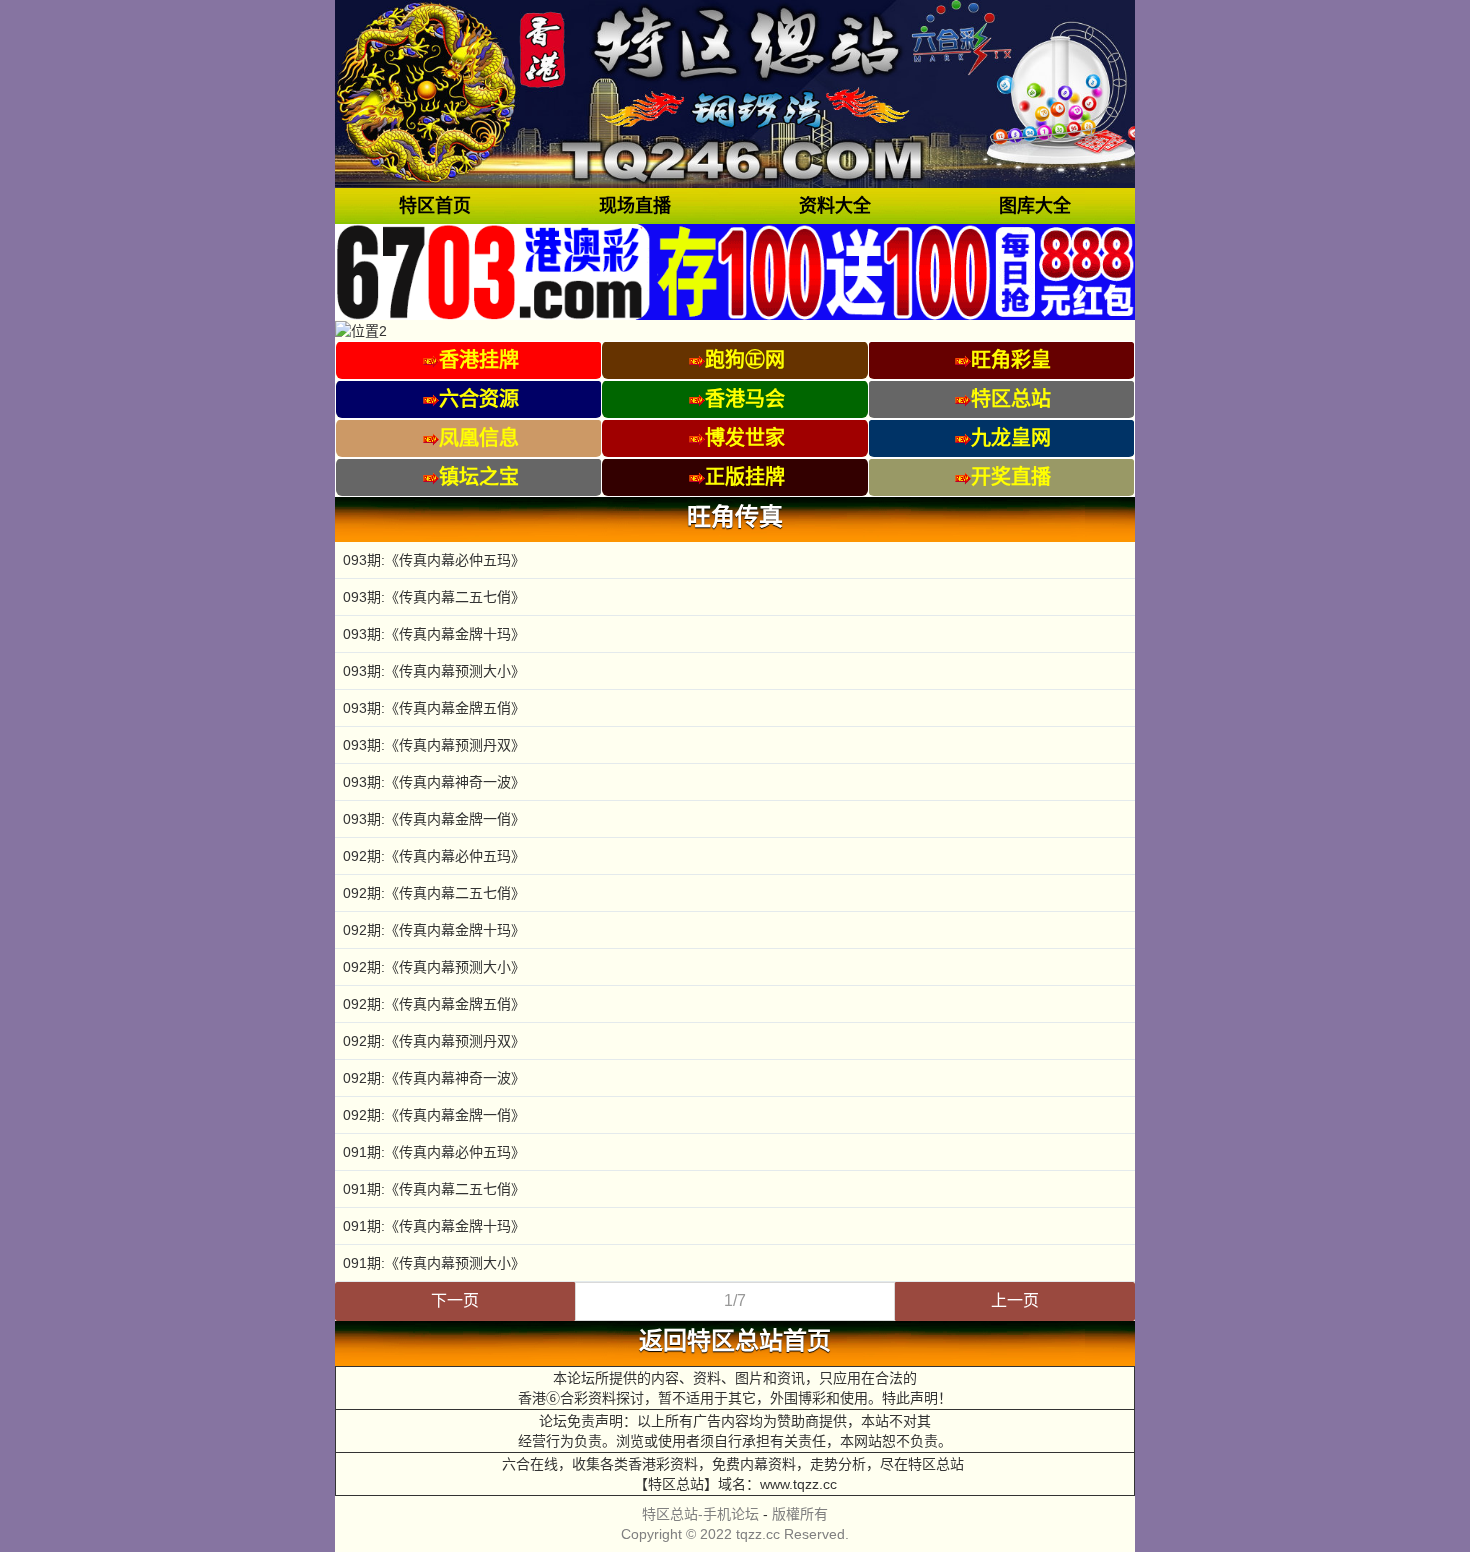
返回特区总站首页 (735, 1341)
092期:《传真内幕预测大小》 (434, 967)
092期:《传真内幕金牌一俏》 (434, 1115)
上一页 (1015, 1300)
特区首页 (435, 206)
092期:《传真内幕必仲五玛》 (434, 856)
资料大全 (835, 206)
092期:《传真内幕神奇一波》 (434, 1078)
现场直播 (635, 206)
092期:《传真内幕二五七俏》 (434, 893)
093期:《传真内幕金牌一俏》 (434, 819)
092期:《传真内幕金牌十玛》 (434, 930)
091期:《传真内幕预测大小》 (434, 1263)
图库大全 (1035, 206)
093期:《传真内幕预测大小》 (434, 671)
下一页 (455, 1300)
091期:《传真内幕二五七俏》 (434, 1189)
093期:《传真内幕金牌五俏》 (434, 708)
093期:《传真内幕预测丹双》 (434, 745)
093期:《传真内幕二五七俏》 (434, 597)
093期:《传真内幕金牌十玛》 (434, 634)
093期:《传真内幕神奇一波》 (434, 782)
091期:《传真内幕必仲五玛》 (434, 1152)
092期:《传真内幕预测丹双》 (434, 1041)
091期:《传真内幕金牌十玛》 (434, 1226)
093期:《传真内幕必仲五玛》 (434, 560)
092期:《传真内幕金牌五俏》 (434, 1004)
